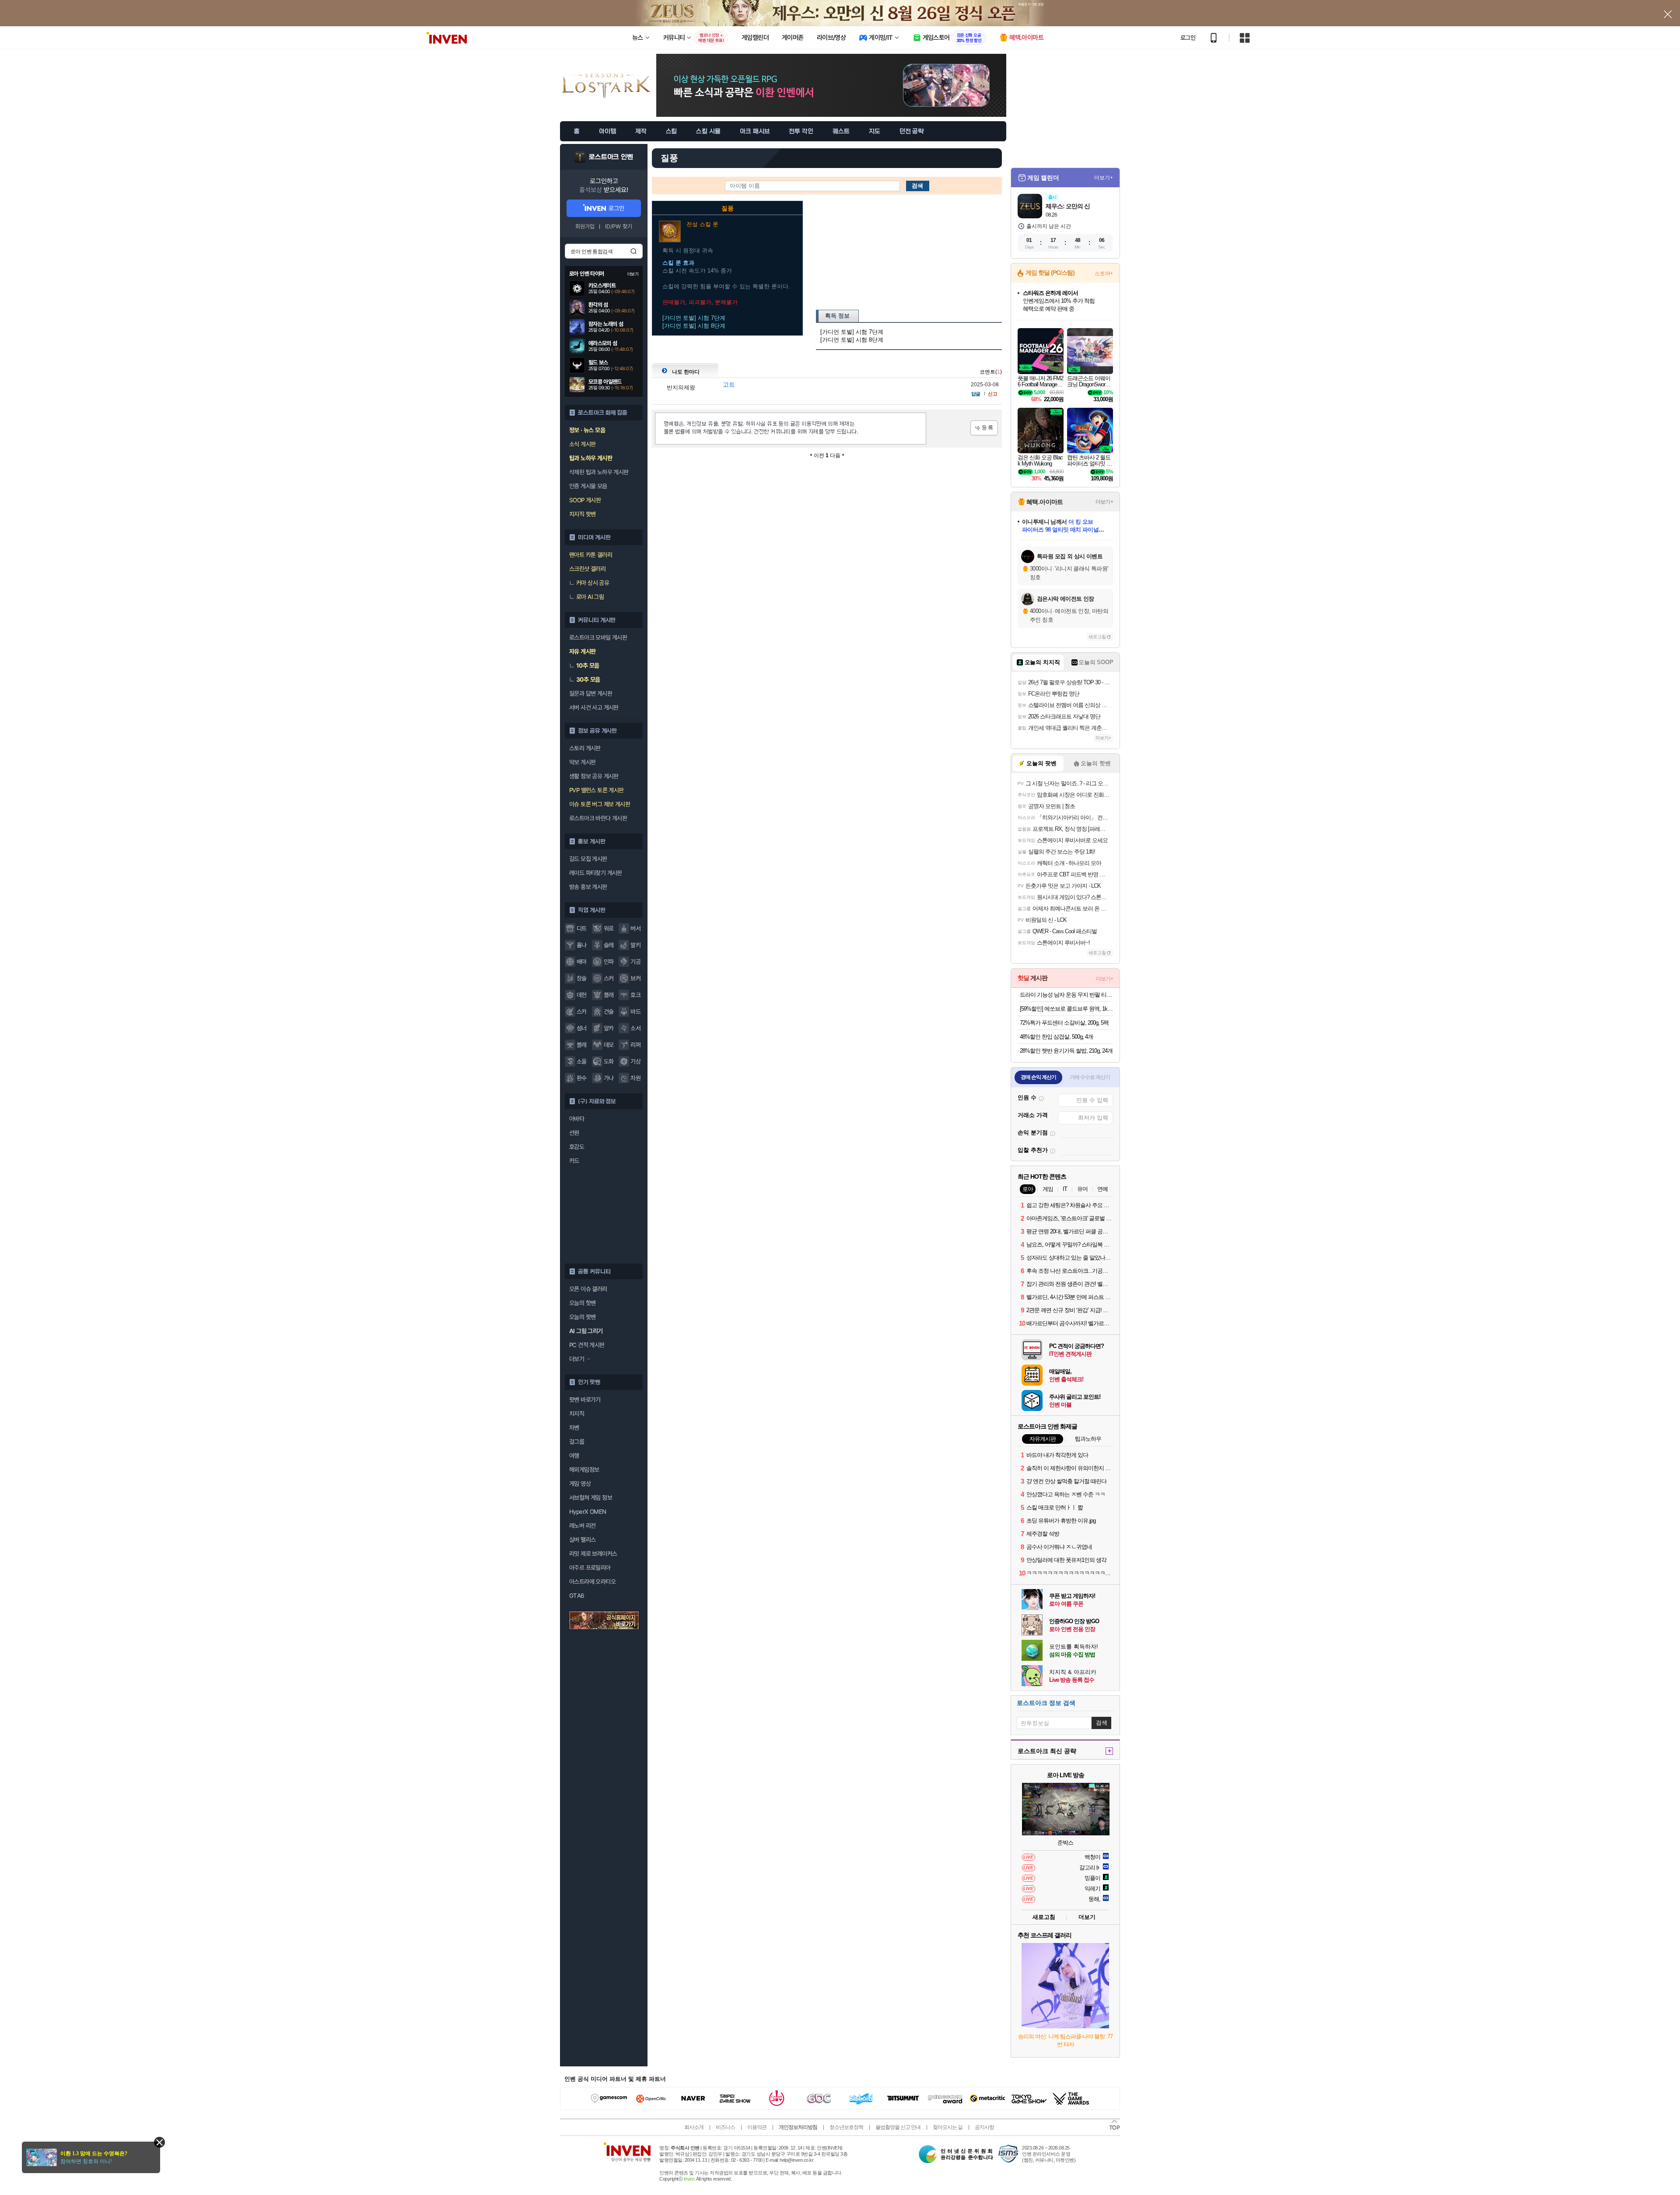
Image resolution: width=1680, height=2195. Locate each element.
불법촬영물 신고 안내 (898, 2127)
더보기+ (1104, 178)
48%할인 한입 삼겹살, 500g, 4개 (1056, 1037)
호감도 (577, 1147)
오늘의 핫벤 (582, 1303)
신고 (993, 394)
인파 (609, 962)
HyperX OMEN (588, 1512)
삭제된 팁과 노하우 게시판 (599, 472)
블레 (582, 1045)
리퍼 (635, 1045)
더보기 (1087, 1917)
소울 (582, 1061)
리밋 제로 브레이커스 (593, 1554)
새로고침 (1097, 637)
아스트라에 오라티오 (592, 1582)
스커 (609, 978)
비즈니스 (725, 2127)
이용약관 (757, 2127)
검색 (633, 251)
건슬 (609, 1012)
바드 (635, 1012)
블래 (609, 995)
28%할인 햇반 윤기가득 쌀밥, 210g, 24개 (1066, 1051)
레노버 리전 (582, 1526)
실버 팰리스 (582, 1540)
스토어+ (1104, 273)
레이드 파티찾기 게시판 (596, 873)
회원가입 (585, 226)
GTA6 (577, 1596)
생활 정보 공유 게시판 (594, 776)
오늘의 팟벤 (582, 1317)
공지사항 (984, 2127)
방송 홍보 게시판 (588, 887)
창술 (582, 978)
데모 (609, 1045)
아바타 (577, 1119)
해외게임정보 (584, 1470)
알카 (609, 1028)
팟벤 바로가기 (585, 1400)
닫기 (159, 2142)
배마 (582, 962)
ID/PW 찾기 (619, 226)
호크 (635, 995)
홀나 (582, 945)
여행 (574, 1456)
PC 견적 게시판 (587, 1345)
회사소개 (694, 2127)
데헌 (582, 995)
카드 (574, 1161)
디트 (582, 928)
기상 (635, 1061)
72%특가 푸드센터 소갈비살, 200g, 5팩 (1064, 1023)
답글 (976, 394)
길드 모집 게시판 (588, 859)
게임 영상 (580, 1484)
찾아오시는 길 (948, 2127)
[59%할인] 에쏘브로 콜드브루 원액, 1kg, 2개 (1066, 1009)
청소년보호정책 (846, 2127)
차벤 (574, 1428)
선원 (574, 1133)
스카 (582, 1012)
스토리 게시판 (585, 748)
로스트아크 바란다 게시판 (598, 818)
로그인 (1188, 38)
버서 (635, 928)
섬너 (582, 1028)
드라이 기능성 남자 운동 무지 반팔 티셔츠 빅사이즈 (1066, 995)
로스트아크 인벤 (611, 157)
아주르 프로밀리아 (590, 1568)
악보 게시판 (582, 762)
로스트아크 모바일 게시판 (598, 637)
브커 (635, 978)
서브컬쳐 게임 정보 (591, 1498)
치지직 (577, 1414)
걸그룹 (577, 1442)
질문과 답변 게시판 (591, 693)
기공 (635, 962)
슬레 (609, 945)
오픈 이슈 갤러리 (588, 1289)
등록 (984, 428)
